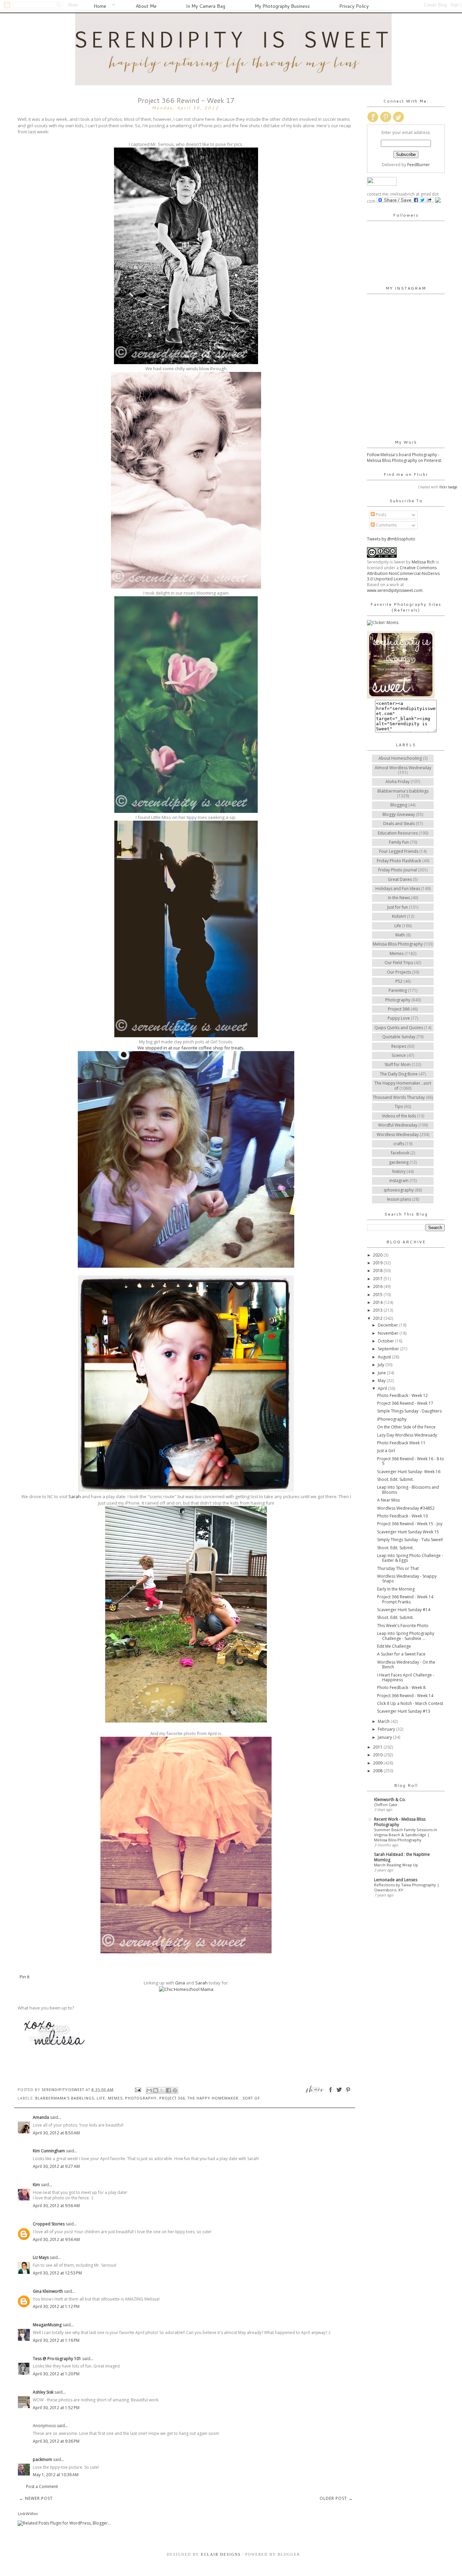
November (389, 1333)
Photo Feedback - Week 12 (402, 1395)
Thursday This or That (398, 1568)
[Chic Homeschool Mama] (186, 1989)
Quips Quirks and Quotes (399, 1028)
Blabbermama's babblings (65, 2098)
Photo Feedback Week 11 (401, 1443)
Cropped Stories (49, 2224)
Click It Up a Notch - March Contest (410, 1703)
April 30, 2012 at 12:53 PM (57, 2273)
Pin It (25, 1977)
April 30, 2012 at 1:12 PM (56, 2306)
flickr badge (448, 487)
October (386, 1341)
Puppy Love (399, 1018)
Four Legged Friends (399, 851)
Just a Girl (386, 1451)
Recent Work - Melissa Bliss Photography (400, 1822)
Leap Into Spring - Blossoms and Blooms (408, 1490)
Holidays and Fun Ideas (398, 889)
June (382, 1373)
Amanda (41, 2117)
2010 (378, 1755)
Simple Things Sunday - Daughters (409, 1411)
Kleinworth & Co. (390, 1800)
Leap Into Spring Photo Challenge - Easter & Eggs (410, 1558)
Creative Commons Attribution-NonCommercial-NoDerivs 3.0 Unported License (403, 573)
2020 (378, 1255)
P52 (399, 981)
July (382, 1365)
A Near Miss (388, 1500)
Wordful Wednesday (398, 1125)
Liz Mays (41, 2257)
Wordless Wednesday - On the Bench (406, 1664)
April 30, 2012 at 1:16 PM (56, 2340)
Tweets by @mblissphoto (391, 539)
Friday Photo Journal (398, 870)
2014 (378, 1302)
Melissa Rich (423, 562)
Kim (36, 2185)
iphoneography (399, 1190)
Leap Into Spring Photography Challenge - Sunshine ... (406, 1636)
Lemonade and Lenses (396, 1880)
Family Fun (399, 842)
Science (399, 1055)
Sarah (75, 1496)
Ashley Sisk (43, 2392)
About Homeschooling (400, 758)
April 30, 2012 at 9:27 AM (56, 2166)
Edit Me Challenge (394, 1646)
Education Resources (398, 833)
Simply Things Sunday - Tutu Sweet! (410, 1540)
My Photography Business (282, 6)
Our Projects (399, 972)
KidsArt (399, 916)
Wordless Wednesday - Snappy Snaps (407, 1579)
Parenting (398, 990)
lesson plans (399, 1199)
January (385, 1737)
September (389, 1349)
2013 (378, 1310)
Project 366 (172, 2098)
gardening (399, 1162)
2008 (378, 1771)
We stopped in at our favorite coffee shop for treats (190, 1048)
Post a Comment (42, 2486)
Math (400, 935)
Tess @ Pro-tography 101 (57, 2359)
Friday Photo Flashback (399, 861)
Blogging (399, 805)
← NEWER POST (36, 2498)
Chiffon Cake (386, 1805)
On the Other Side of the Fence (406, 1427)
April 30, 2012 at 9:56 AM (56, 2206)
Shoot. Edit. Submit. (395, 1479)
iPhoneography (392, 1419)
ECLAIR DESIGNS (220, 2554)
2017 (378, 1279)
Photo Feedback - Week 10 (402, 1516)
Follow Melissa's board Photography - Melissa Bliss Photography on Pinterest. (405, 458)
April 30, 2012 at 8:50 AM (56, 2133)
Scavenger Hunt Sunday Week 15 (408, 1532)
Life (101, 2098)
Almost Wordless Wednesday (403, 768)
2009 (378, 1763)
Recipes (399, 1046)
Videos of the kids (399, 1116)
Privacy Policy (354, 6)
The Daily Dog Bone (399, 1074)
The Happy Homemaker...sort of (224, 2098)
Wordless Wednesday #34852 (406, 1508)
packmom (42, 2459)
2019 (378, 1263)
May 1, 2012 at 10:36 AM (56, 2475)
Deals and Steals (399, 824)
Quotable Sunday (399, 1037)
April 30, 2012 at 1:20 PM (56, 2374)
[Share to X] (162, 2090)
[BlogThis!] (156, 2090)
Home (100, 6)
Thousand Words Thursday (399, 1097)
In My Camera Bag (206, 6)
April (383, 1388)
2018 (378, 1271)
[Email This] (149, 2090)
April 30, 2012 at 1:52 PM (56, 2408)
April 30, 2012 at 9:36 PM (56, 2441)
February (387, 1729)
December (388, 1325)
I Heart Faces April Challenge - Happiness (406, 1677)
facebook (400, 1153)
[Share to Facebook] (168, 2090)
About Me (146, 6)
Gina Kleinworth (48, 2291)
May (382, 1381)
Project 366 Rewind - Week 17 (405, 1403)
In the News (399, 898)
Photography (141, 2098)
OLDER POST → (336, 2498)
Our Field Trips (399, 963)
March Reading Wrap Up (396, 1865)
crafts (399, 1144)
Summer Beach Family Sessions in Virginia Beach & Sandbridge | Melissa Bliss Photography (406, 1835)
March (384, 1721)
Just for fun (398, 907)
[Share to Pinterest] (175, 2090)
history (399, 1171)
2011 (378, 1747)
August (385, 1357)
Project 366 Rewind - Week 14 (405, 1696)
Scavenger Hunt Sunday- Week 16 (409, 1472)
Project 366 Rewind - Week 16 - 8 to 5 (411, 1461)
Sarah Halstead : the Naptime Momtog (402, 1857)
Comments (386, 525)
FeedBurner (419, 165)
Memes (115, 2098)
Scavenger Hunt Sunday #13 (404, 1711)
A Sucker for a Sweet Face (401, 1654)
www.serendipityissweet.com (395, 590)
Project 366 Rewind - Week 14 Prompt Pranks (405, 1599)
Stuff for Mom (398, 1064)
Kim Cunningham (49, 2151)
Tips (399, 1106)
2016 (378, 1286)
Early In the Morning (396, 1589)
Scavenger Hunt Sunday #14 (404, 1610)
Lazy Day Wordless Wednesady (407, 1435)
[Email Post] (138, 2090)
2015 (378, 1295)
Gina (180, 1983)
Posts (380, 515)
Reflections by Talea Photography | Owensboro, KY (407, 1887)
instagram (399, 1181)
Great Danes (400, 879)
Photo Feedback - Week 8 (401, 1687)
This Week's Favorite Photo (403, 1626)
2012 (378, 1318)
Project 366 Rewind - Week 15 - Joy (410, 1524)
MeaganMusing (47, 2325)
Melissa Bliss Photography (398, 944)
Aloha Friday (398, 782)
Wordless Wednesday (398, 1135)
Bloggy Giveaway (399, 814)
